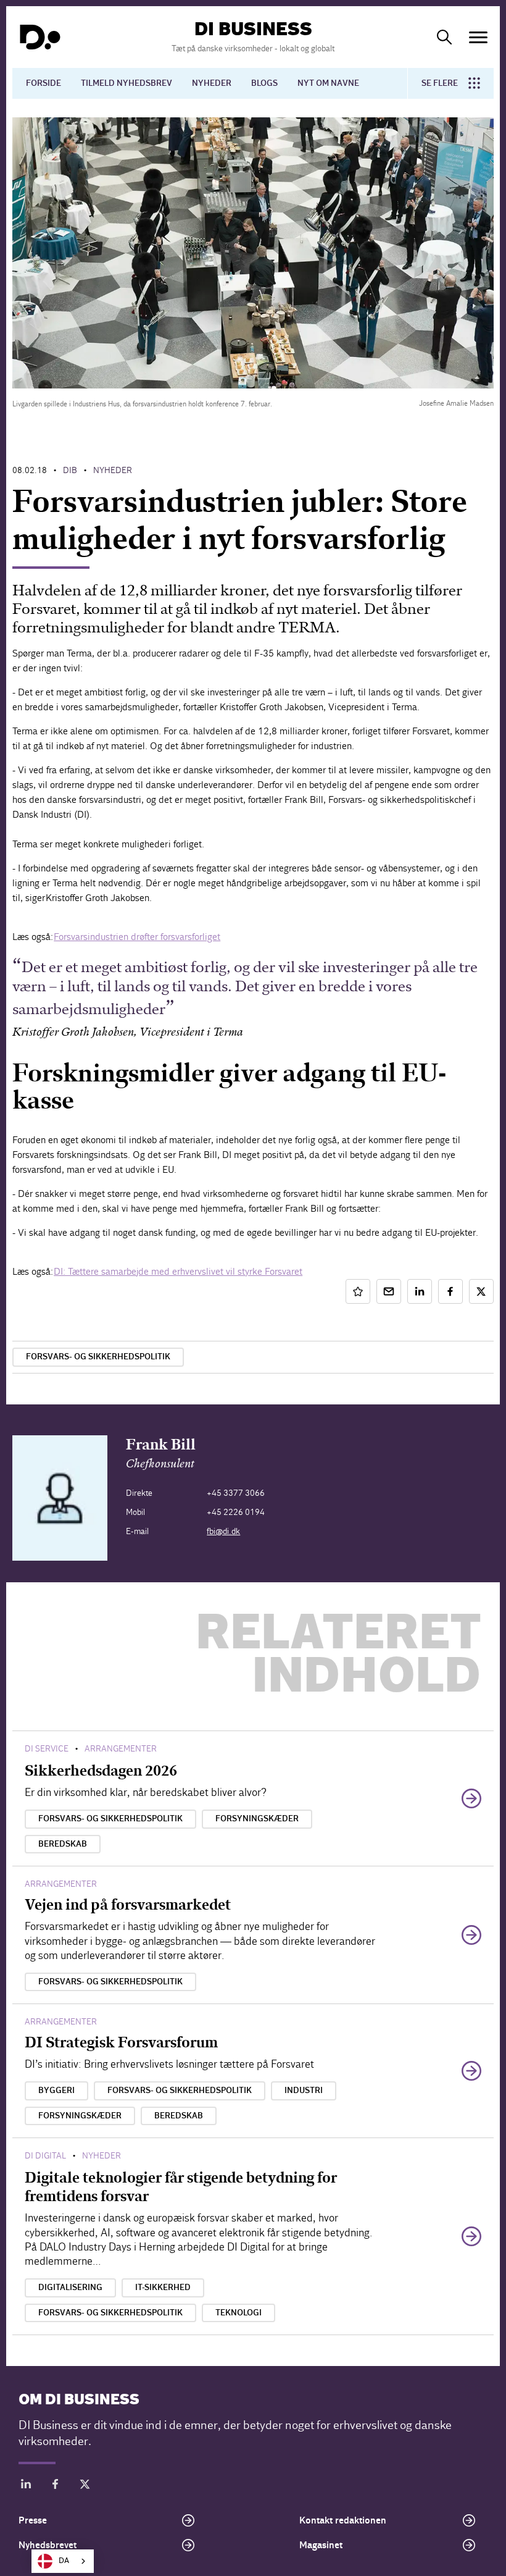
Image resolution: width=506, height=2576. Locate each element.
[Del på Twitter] (481, 1291)
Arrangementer (121, 1749)
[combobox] (63, 2561)
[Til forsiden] (40, 37)
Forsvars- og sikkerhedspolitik (98, 1357)
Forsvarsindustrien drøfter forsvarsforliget (137, 937)
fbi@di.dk (223, 1531)
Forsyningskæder (257, 1819)
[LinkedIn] (26, 2486)
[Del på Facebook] (450, 1291)
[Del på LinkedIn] (420, 1291)
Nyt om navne (328, 83)
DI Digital (45, 2156)
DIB (70, 470)
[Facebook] (56, 2486)
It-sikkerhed (163, 2288)
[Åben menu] (478, 37)
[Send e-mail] (389, 1291)
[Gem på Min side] (358, 1291)
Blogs (264, 83)
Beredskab (63, 1844)
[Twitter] (85, 2486)
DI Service (47, 1749)
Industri (304, 2091)
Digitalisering (70, 2288)
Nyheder (212, 83)
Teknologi (238, 2313)
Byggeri (56, 2091)
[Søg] (444, 37)
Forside (44, 83)
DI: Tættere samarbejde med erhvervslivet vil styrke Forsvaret (178, 1271)
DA (64, 2561)
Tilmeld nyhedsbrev (126, 83)
